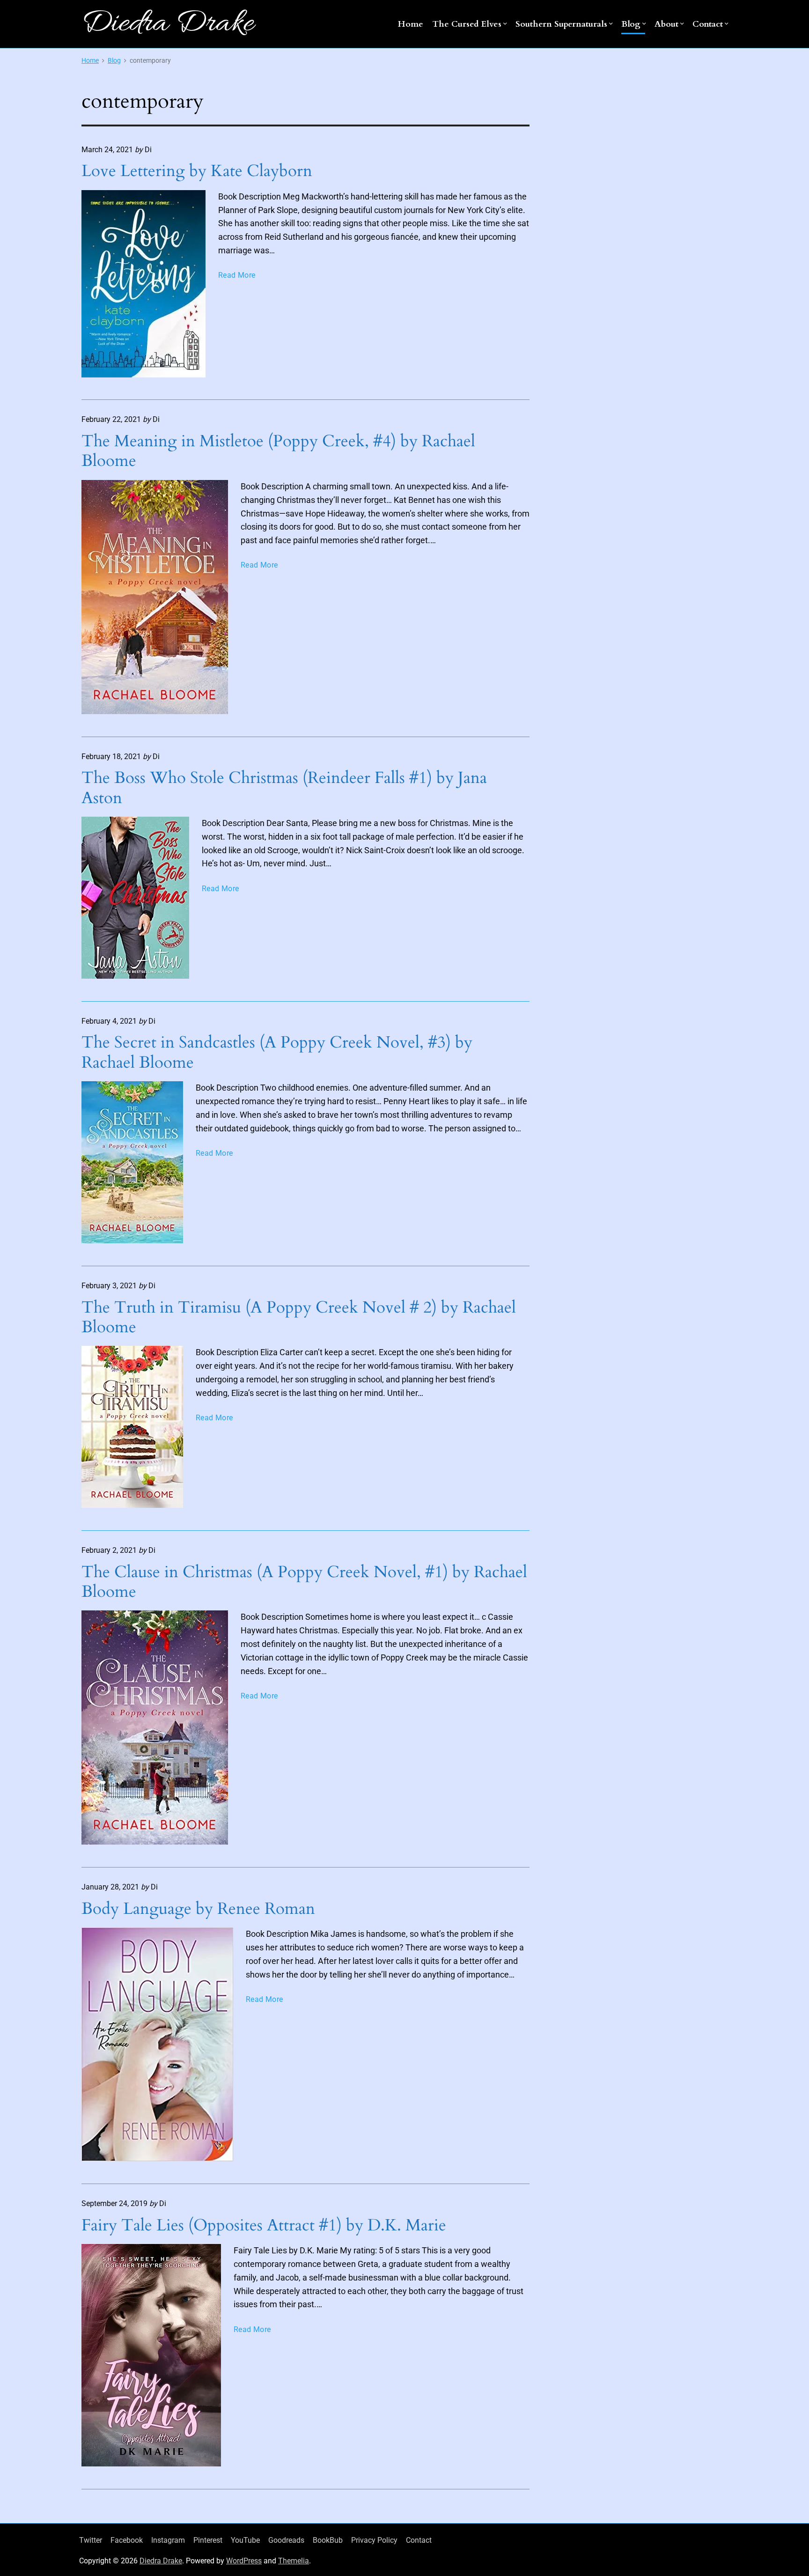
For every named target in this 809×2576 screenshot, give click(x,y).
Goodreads (286, 2540)
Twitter (91, 2540)
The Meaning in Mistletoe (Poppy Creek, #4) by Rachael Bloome (278, 451)
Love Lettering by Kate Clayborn (197, 171)
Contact (708, 24)
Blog (631, 24)
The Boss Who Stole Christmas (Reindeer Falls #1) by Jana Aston (284, 788)
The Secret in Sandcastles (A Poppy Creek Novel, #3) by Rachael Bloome (277, 1052)
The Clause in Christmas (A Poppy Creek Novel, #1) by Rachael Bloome (304, 1582)
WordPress (244, 2561)
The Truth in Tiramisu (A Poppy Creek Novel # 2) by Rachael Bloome (299, 1317)
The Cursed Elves (467, 24)
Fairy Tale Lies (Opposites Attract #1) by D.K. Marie (264, 2225)
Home (411, 24)
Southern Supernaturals (561, 24)
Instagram (168, 2540)
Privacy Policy (374, 2540)
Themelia (294, 2561)
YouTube (245, 2540)
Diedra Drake (161, 2561)
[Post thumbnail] (143, 284)
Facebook (127, 2540)
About (666, 24)
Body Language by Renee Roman (198, 1909)
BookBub (328, 2540)
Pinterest (208, 2540)
